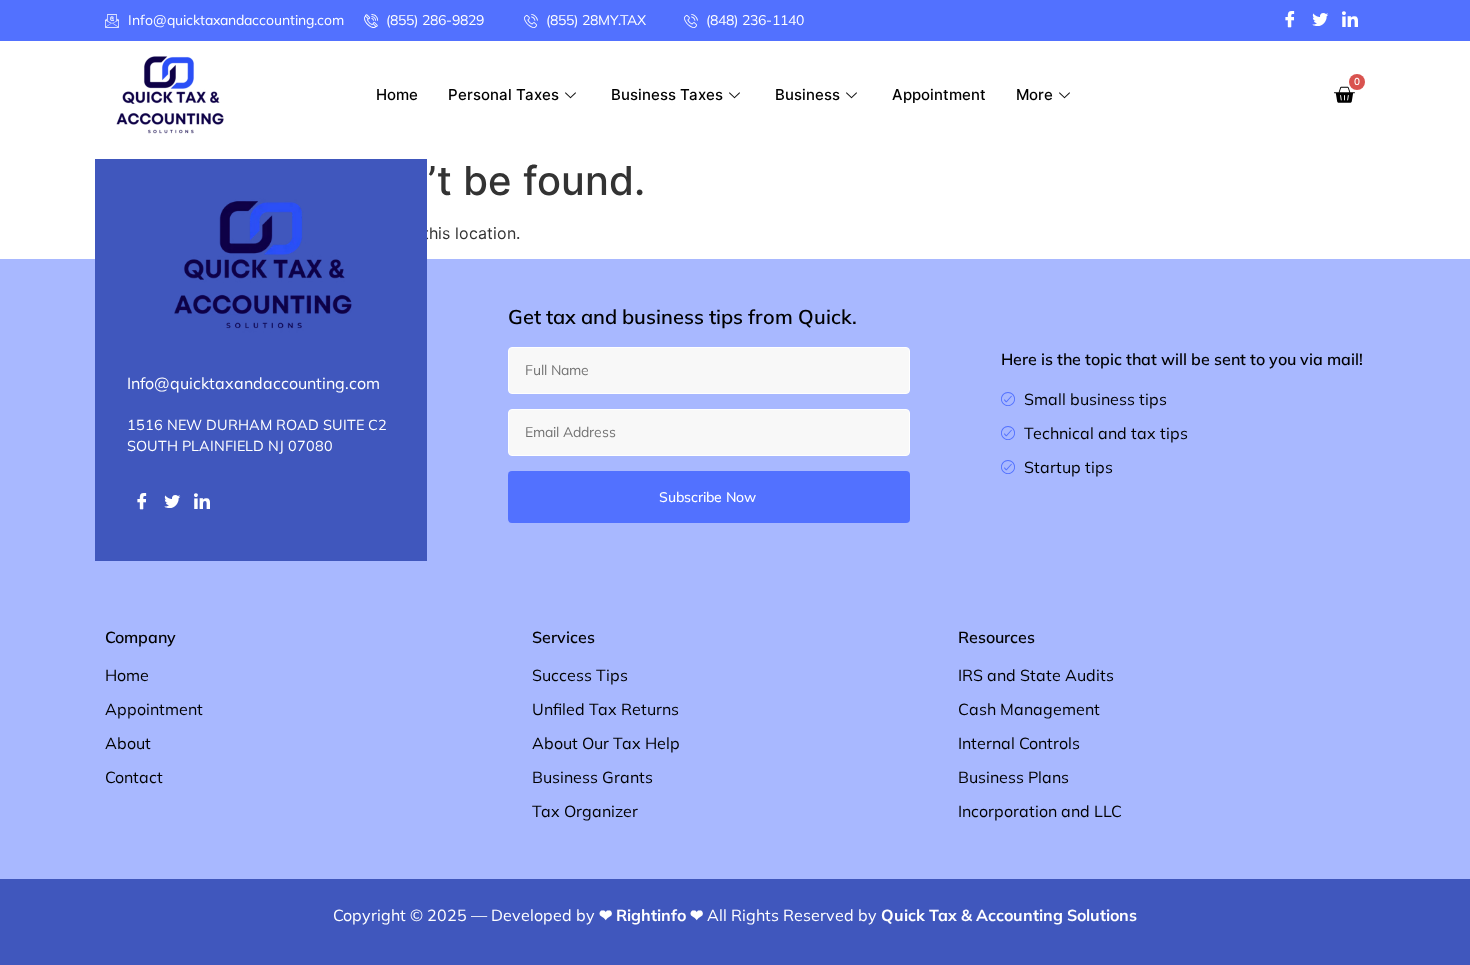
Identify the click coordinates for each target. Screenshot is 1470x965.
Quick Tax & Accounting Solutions (1009, 915)
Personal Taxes (503, 94)
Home (397, 94)
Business (807, 94)
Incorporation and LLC (1040, 811)
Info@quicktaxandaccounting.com (253, 383)
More (1034, 94)
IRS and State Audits (1036, 675)
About (128, 743)
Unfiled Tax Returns (605, 709)
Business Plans (1013, 777)
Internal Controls (1019, 743)
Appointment (939, 94)
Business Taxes (667, 94)
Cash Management (1029, 709)
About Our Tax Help (606, 743)
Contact (134, 777)
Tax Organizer (585, 811)
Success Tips (580, 675)
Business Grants (592, 777)
